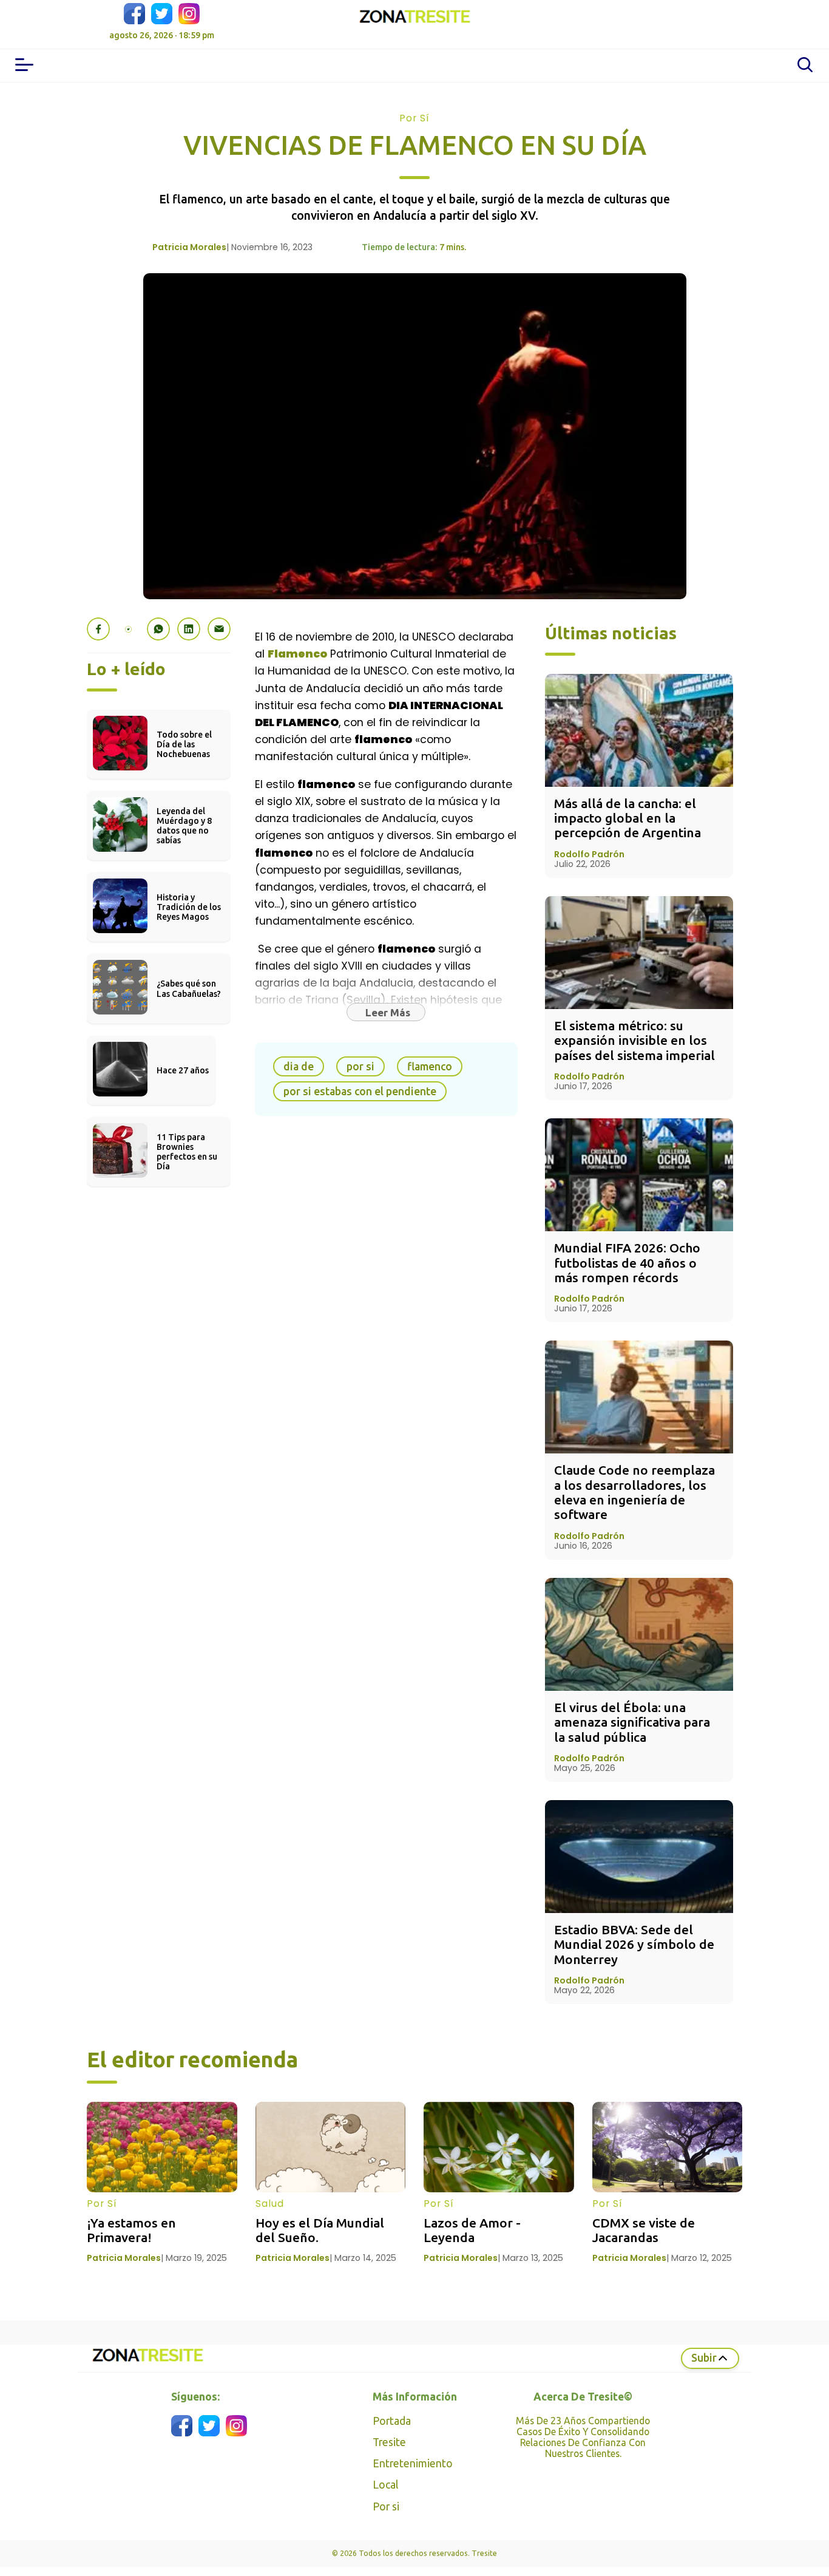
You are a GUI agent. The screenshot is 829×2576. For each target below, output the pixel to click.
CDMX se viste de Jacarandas (645, 2230)
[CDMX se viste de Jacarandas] (668, 2147)
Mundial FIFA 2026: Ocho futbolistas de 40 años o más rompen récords (629, 1263)
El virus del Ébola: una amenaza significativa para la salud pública (634, 1722)
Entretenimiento (413, 2463)
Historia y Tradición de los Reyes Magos (190, 907)
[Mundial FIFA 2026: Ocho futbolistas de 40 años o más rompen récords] (639, 1175)
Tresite (389, 2442)
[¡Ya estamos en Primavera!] (162, 2147)
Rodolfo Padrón (589, 854)
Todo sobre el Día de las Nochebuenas (185, 744)
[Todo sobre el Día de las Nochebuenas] (120, 766)
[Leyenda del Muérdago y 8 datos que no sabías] (120, 848)
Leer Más (388, 1012)
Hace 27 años (183, 1070)
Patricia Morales (189, 247)
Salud (270, 2204)
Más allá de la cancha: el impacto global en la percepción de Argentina (628, 818)
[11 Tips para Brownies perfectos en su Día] (120, 1174)
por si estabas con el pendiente (360, 1091)
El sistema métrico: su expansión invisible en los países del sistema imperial (634, 1040)
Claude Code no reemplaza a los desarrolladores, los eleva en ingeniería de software (636, 1492)
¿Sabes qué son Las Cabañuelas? (189, 988)
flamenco (430, 1066)
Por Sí (414, 118)
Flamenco (297, 654)
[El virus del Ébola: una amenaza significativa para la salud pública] (639, 1634)
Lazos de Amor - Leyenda (474, 2230)
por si (360, 1066)
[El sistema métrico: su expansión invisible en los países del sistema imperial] (639, 953)
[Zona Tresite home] (147, 2362)
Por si (386, 2506)
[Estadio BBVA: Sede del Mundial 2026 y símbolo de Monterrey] (639, 1857)
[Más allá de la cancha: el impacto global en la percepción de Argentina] (639, 730)
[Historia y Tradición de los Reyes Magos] (120, 929)
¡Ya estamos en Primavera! (133, 2230)
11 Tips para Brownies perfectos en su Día (188, 1152)
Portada (392, 2421)
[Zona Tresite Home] (414, 18)
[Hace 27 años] (120, 1093)
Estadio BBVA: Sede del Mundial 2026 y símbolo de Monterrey (636, 1944)
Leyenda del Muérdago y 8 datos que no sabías (185, 826)
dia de (299, 1066)
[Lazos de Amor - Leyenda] (499, 2147)
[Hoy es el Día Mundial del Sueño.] (331, 2147)
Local (385, 2485)
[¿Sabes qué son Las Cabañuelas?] (120, 1011)
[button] (98, 629)
